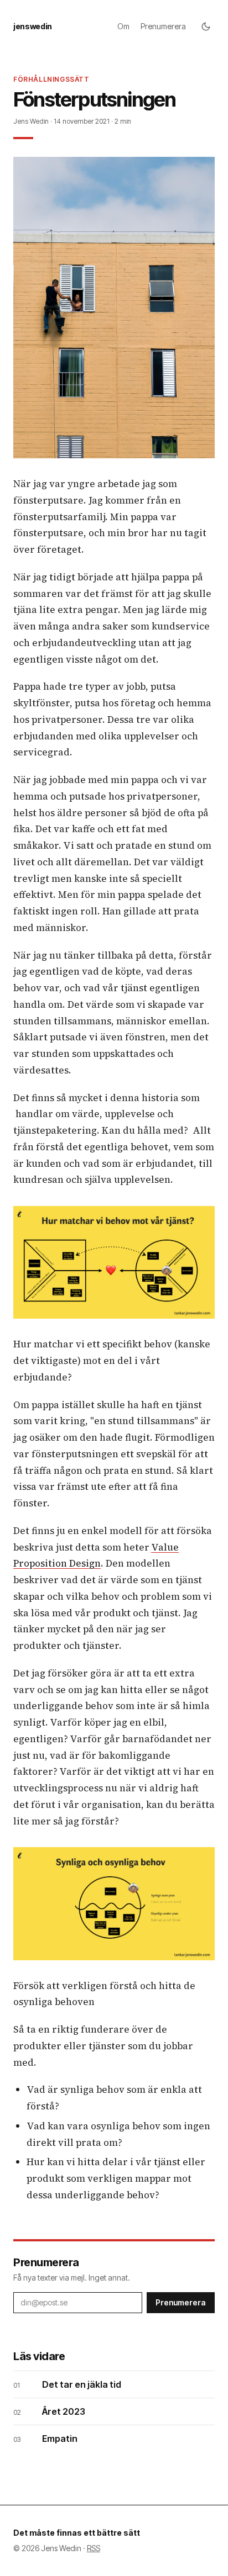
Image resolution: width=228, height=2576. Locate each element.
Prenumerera (163, 26)
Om (123, 26)
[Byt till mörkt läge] (206, 27)
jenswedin (33, 26)
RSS (94, 2548)
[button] (114, 308)
